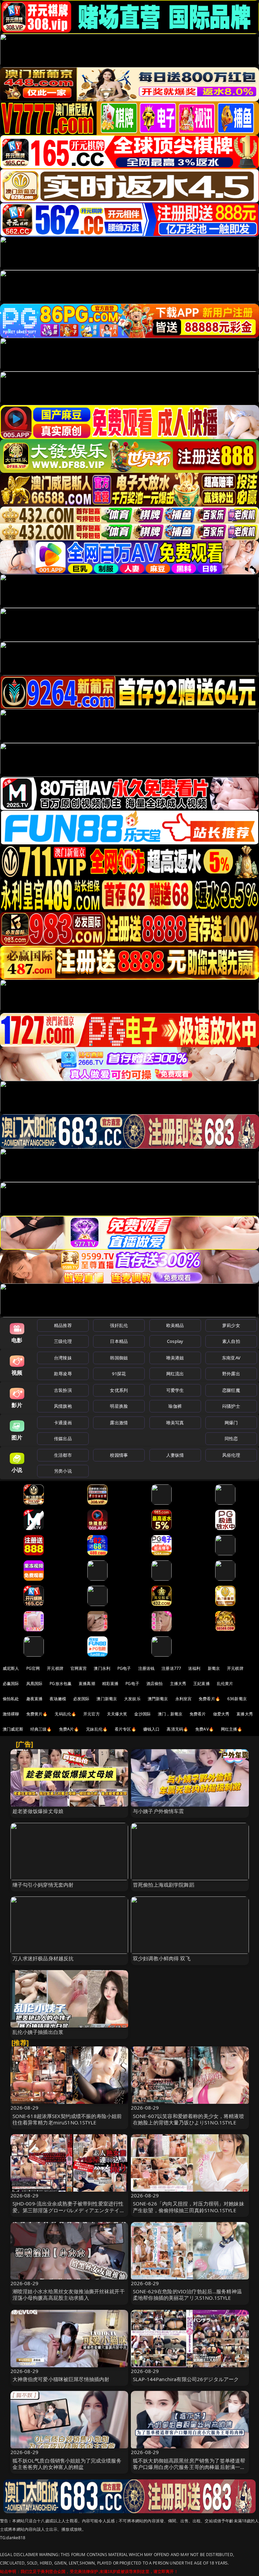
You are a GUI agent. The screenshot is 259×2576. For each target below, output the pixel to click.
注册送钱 (147, 1668)
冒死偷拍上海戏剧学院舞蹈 (164, 1885)
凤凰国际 (35, 1684)
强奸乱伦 (119, 1325)
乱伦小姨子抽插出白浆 (38, 2032)
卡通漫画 (63, 1423)
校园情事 (119, 1455)
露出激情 (119, 1423)
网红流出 (175, 1374)
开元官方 (92, 1714)
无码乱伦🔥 (65, 1714)
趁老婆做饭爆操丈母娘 (38, 1811)
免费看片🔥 (209, 1699)
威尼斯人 (11, 1668)
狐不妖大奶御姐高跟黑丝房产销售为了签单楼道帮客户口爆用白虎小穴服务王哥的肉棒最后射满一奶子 (189, 2467)
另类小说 (63, 1471)
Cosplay (175, 1341)
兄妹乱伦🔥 (97, 1729)
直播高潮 (87, 1684)
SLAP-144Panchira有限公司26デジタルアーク (186, 2379)
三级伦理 (63, 1341)
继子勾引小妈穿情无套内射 (43, 1885)
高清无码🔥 (177, 1729)
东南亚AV (231, 1358)
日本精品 (119, 1341)
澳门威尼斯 (13, 1729)
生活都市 (63, 1455)
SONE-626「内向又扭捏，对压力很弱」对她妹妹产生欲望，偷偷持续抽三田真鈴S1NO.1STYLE (189, 2207)
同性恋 (231, 1438)
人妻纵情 (175, 1455)
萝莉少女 (231, 1325)
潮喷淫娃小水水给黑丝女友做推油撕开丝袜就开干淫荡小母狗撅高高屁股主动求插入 (69, 2294)
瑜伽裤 (175, 1406)
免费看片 (198, 1714)
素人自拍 (231, 1341)
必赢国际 (11, 1684)
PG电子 (124, 1668)
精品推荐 (63, 1325)
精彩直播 (110, 1684)
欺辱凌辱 (63, 1374)
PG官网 (33, 1668)
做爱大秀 (221, 1714)
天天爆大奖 (117, 1714)
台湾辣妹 (63, 1358)
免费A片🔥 (69, 1729)
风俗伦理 (231, 1455)
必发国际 (81, 1699)
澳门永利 (102, 1668)
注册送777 (171, 1668)
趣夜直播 (35, 1699)
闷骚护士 (231, 1406)
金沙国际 (142, 1714)
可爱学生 (175, 1390)
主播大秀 (178, 1684)
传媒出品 (63, 1438)
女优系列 (119, 1390)
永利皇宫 (184, 1699)
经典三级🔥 (41, 1729)
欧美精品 (175, 1325)
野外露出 (231, 1374)
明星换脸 (119, 1406)
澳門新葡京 (158, 1699)
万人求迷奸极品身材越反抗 (43, 1958)
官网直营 (79, 1668)
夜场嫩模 (58, 1699)
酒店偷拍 (155, 1684)
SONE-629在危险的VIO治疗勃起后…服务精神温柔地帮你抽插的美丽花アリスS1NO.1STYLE (187, 2294)
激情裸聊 (11, 1714)
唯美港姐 (175, 1358)
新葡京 (214, 1668)
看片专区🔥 (125, 1729)
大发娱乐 (132, 1699)
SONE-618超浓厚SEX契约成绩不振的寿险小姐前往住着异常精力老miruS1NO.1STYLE (67, 2119)
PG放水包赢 (61, 1684)
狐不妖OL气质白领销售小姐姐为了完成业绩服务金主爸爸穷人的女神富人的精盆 (67, 2464)
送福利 (194, 1668)
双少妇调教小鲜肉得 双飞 (162, 1958)
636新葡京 (237, 1699)
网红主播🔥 (232, 1729)
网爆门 (231, 1423)
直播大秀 (245, 1714)
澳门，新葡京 (170, 1714)
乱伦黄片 (225, 1684)
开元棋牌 (55, 1668)
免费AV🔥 (205, 1729)
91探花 (119, 1374)
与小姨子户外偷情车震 (159, 1811)
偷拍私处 (11, 1699)
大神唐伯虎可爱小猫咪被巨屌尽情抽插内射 (61, 2379)
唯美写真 (175, 1423)
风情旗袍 (63, 1406)
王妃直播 (202, 1684)
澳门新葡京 (107, 1699)
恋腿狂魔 (231, 1390)
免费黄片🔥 (37, 1714)
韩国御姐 (119, 1358)
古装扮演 (63, 1390)
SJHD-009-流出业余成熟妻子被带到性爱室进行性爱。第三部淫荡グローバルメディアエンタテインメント (69, 2210)
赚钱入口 (152, 1729)
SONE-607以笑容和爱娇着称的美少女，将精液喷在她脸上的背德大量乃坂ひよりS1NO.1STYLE (189, 2119)
